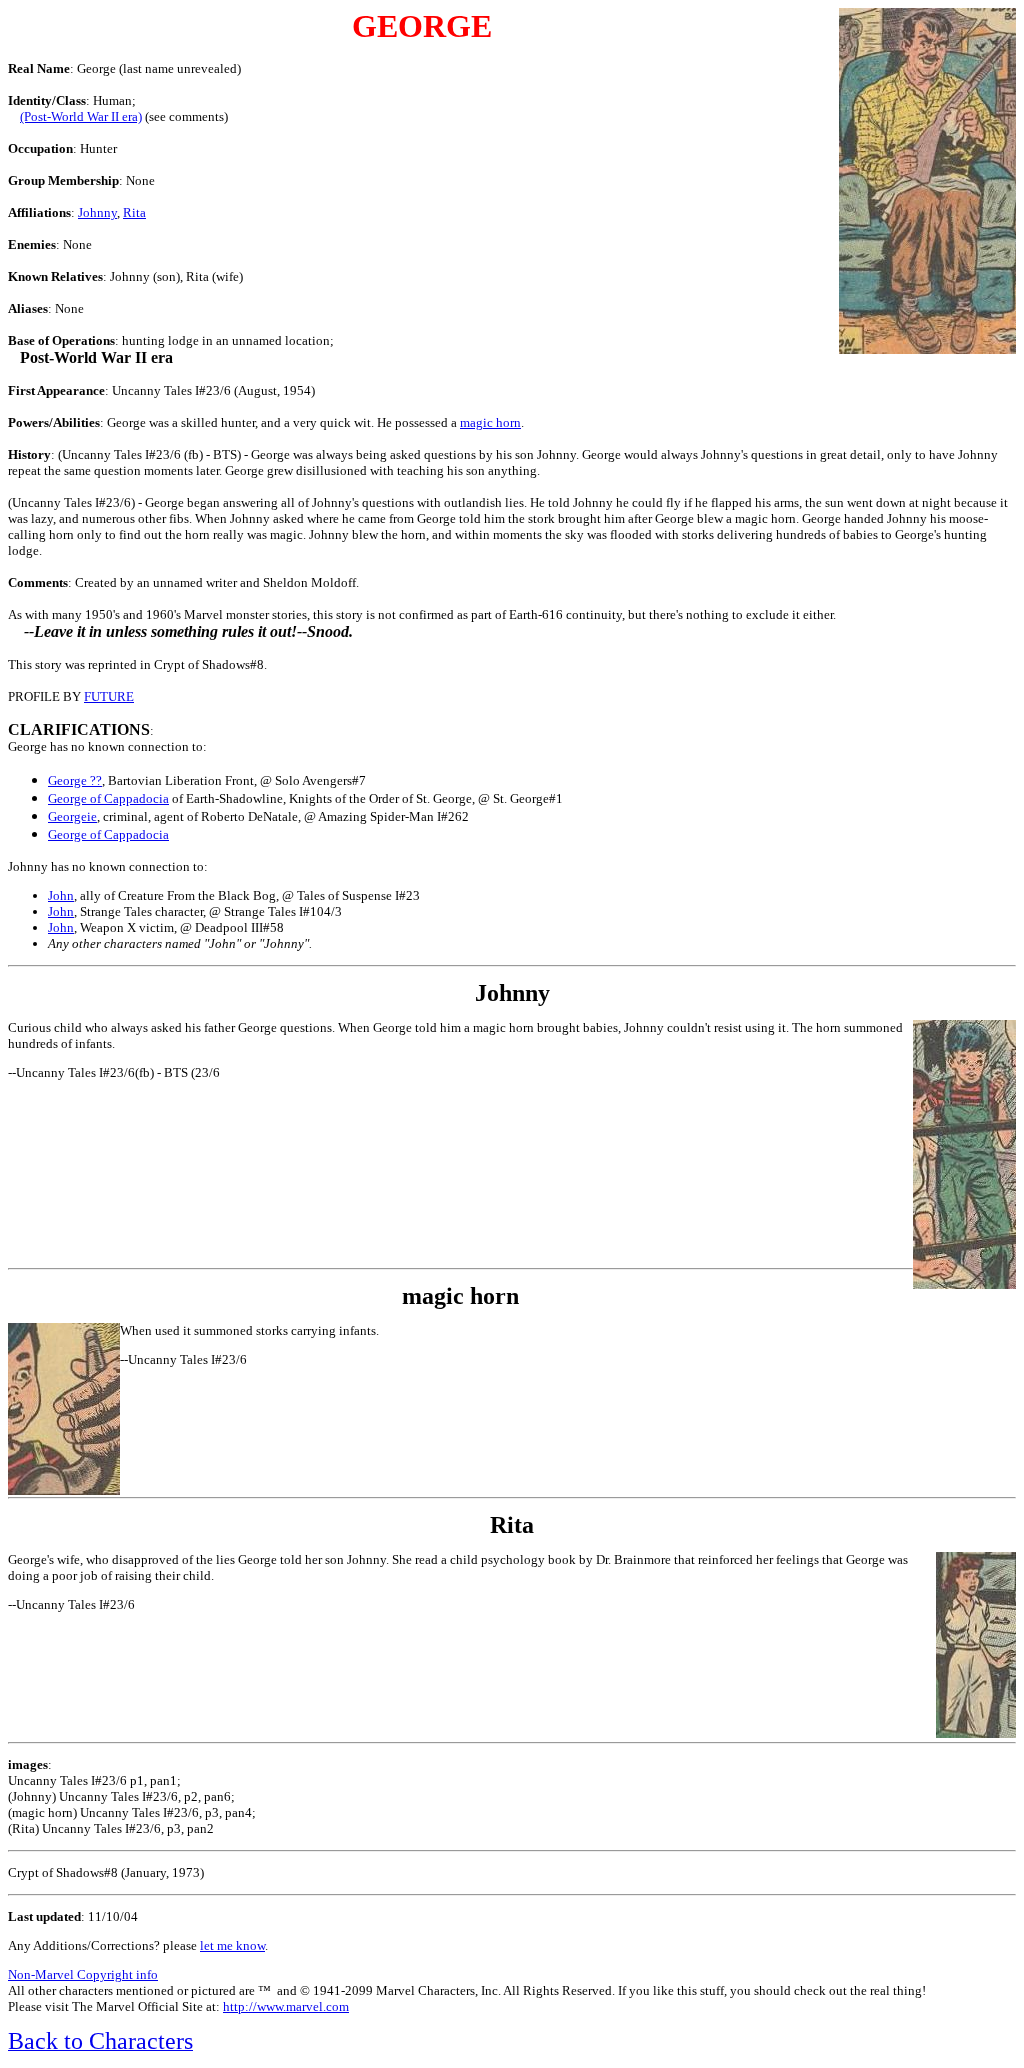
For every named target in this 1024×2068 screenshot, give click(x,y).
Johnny (97, 212)
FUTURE (109, 696)
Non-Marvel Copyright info (83, 1974)
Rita (134, 212)
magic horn (490, 422)
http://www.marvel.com (286, 2006)
